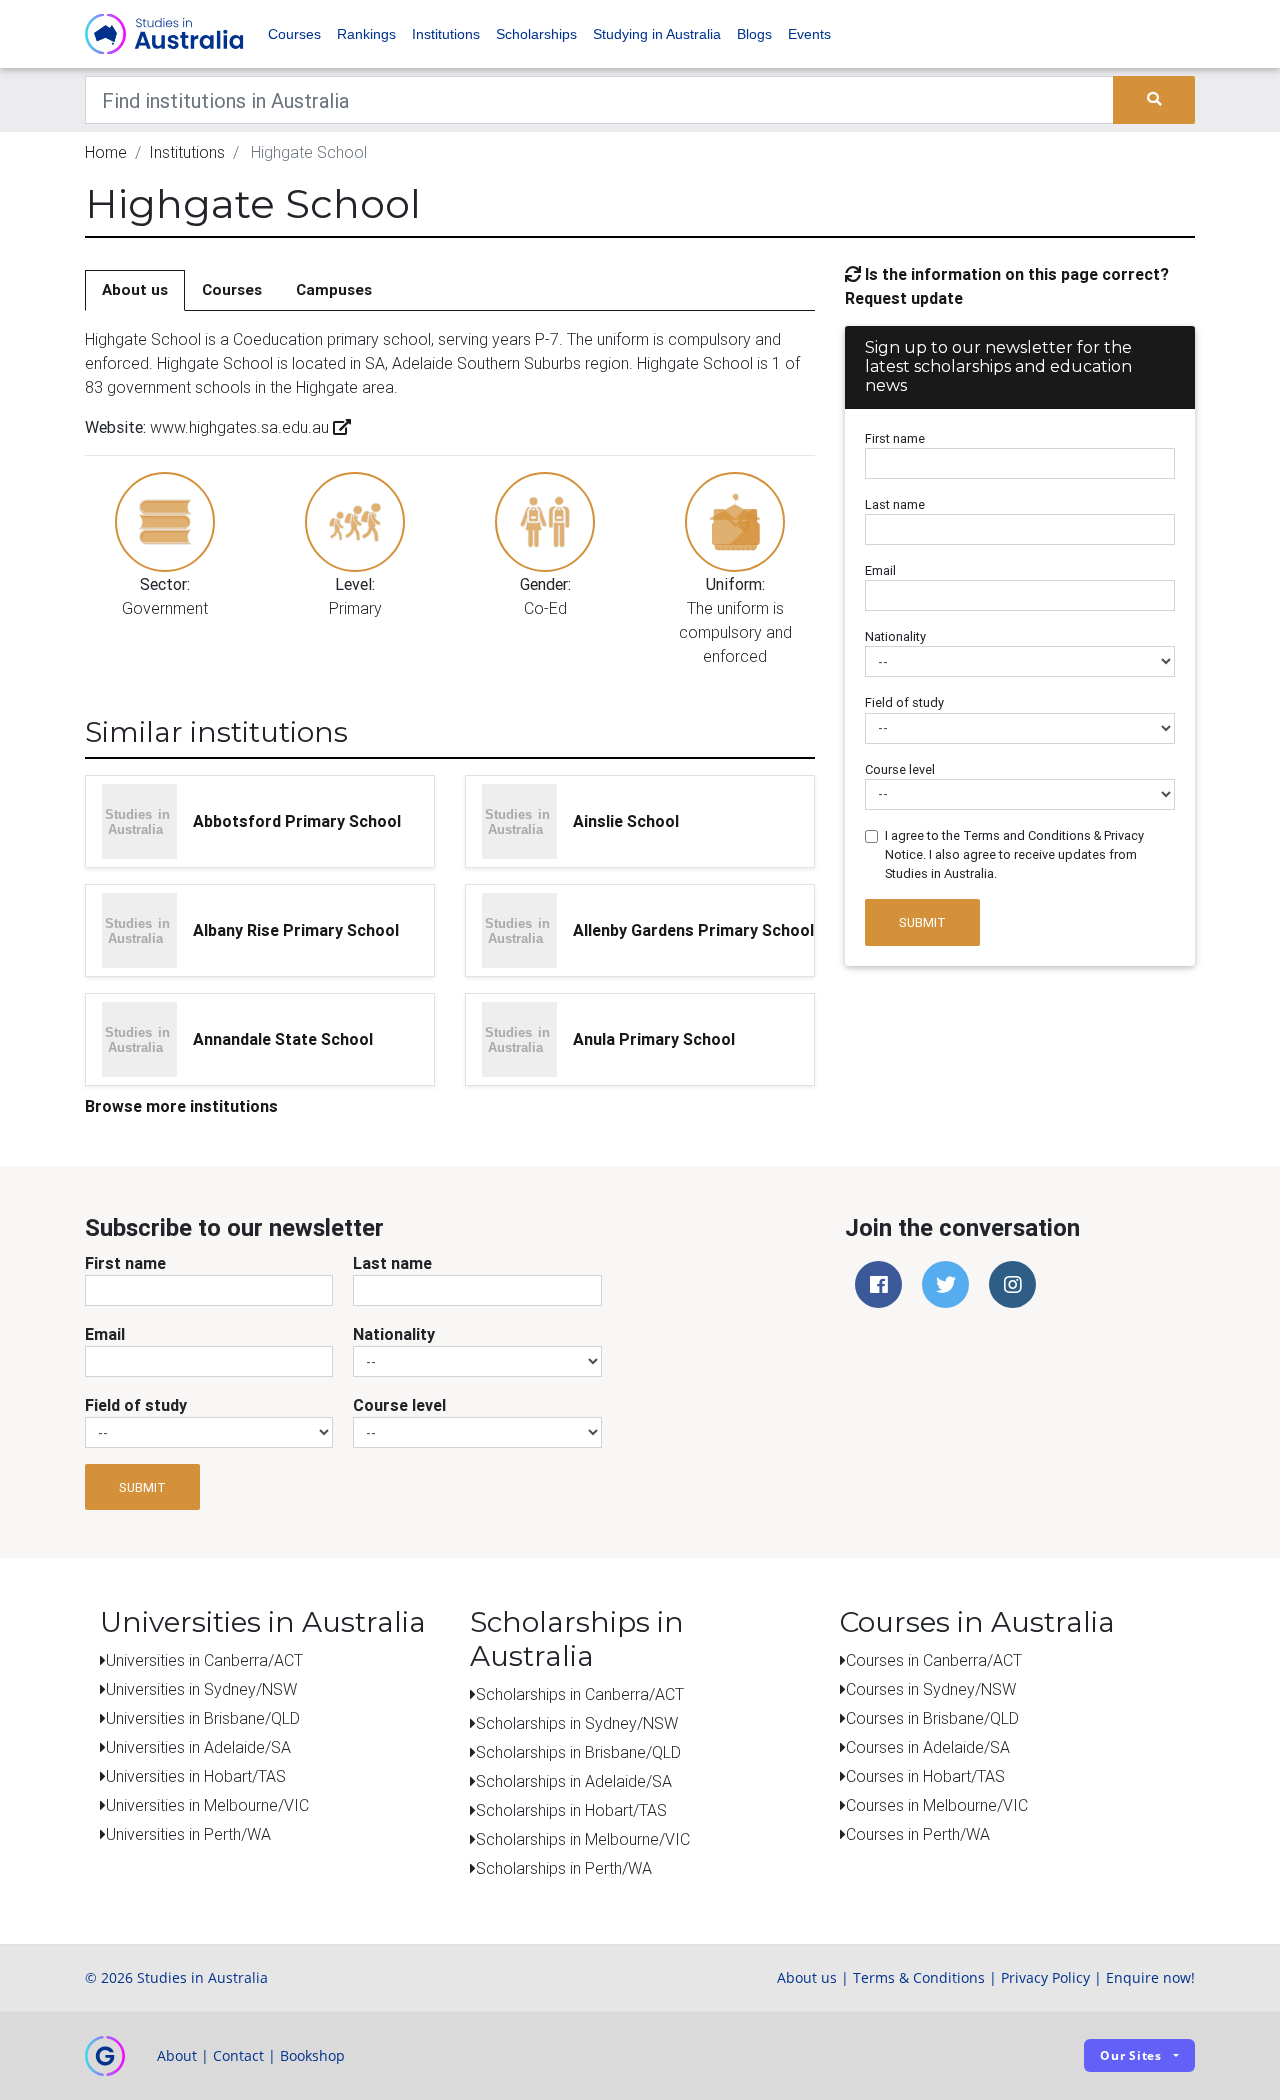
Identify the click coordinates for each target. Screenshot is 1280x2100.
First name (895, 438)
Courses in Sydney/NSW (931, 1689)
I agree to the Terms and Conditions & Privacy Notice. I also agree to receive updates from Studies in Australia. (1014, 854)
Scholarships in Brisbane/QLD (578, 1752)
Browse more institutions (181, 1106)
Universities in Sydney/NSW (201, 1689)
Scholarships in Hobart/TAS (571, 1810)
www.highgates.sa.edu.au (239, 427)
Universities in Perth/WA (188, 1834)
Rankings (366, 34)
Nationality (895, 636)
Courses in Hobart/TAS (925, 1776)
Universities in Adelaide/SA (198, 1747)
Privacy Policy (1045, 1977)
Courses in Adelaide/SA (928, 1747)
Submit (922, 922)
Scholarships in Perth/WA (564, 1868)
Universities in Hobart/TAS (196, 1776)
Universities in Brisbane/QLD (203, 1718)
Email (880, 570)
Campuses (334, 289)
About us (135, 289)
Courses (294, 34)
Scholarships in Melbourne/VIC (583, 1839)
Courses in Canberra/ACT (934, 1660)
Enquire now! (1150, 1977)
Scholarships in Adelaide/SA (574, 1781)
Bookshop (312, 2055)
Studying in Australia (657, 34)
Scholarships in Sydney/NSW (577, 1723)
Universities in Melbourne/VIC (207, 1805)
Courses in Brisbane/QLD (932, 1718)
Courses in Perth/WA (918, 1834)
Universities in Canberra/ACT (204, 1660)
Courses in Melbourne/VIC (937, 1805)
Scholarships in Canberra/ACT (580, 1694)
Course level (900, 769)
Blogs (754, 34)
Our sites (1131, 2055)
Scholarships (536, 34)
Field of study (904, 702)
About (177, 2055)
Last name (895, 504)
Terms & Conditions (919, 1977)
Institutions (446, 34)
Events (809, 34)
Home (106, 152)
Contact (238, 2055)
